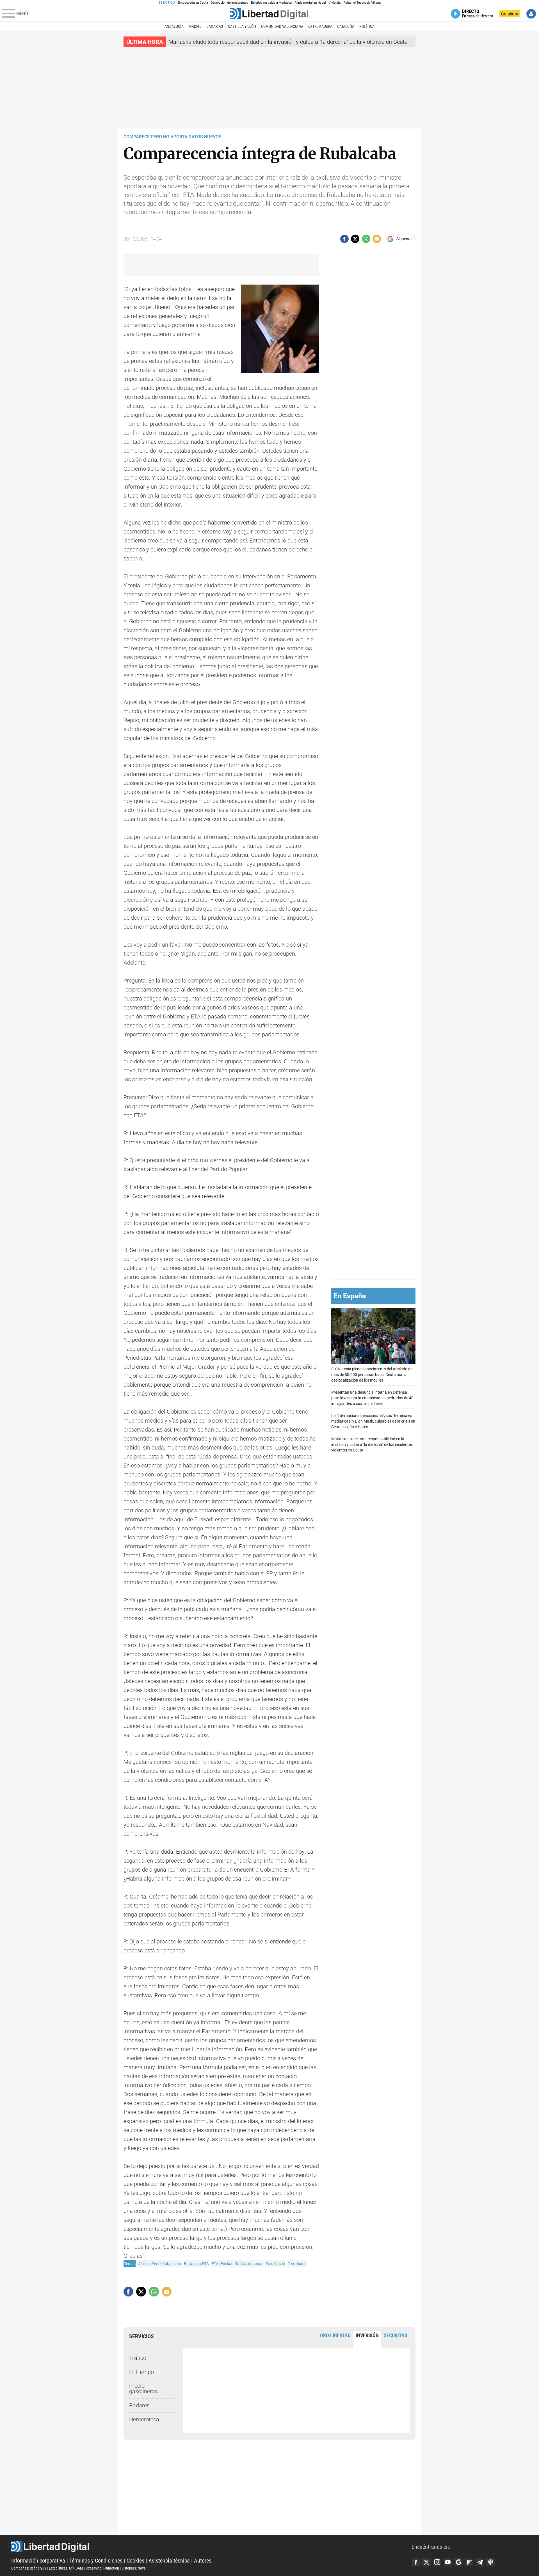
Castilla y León (242, 26)
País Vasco (275, 2264)
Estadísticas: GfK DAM (66, 2568)
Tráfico (138, 2358)
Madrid (195, 26)
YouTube (448, 2562)
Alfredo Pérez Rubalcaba (160, 2264)
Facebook (416, 2562)
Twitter (426, 2562)
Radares (139, 2405)
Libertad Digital (211, 2547)
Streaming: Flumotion (102, 2568)
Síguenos (404, 239)
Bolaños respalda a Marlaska (271, 3)
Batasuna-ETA (196, 2264)
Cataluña (346, 26)
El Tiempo (141, 2372)
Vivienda (334, 3)
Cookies (135, 2561)
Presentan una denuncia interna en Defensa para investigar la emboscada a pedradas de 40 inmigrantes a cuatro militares (372, 1398)
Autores (203, 2561)
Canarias (215, 26)
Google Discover (458, 2562)
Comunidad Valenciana (282, 26)
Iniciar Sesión (531, 14)
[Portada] (269, 14)
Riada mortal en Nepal (310, 3)
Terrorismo (297, 2264)
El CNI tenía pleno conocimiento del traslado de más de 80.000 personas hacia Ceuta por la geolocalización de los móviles (372, 1374)
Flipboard (469, 2562)
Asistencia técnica (169, 2561)
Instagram (437, 2562)
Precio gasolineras (143, 2389)
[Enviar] (366, 239)
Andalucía (174, 26)
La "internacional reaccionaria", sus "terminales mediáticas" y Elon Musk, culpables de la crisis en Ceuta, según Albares (373, 1421)
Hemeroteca (144, 2419)
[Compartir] (344, 239)
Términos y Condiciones (96, 2561)
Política (367, 26)
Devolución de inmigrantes (229, 3)
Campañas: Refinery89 (29, 2568)
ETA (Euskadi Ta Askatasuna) (237, 2264)
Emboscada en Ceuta (193, 3)
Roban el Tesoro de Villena (362, 3)
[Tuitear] (355, 239)
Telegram (480, 2562)
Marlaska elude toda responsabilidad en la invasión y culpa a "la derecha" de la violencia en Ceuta (288, 42)
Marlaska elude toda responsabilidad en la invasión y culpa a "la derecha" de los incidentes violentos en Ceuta (372, 1444)
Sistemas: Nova (134, 2568)
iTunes (490, 2562)
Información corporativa (38, 2561)
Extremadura (320, 26)
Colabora (510, 14)
